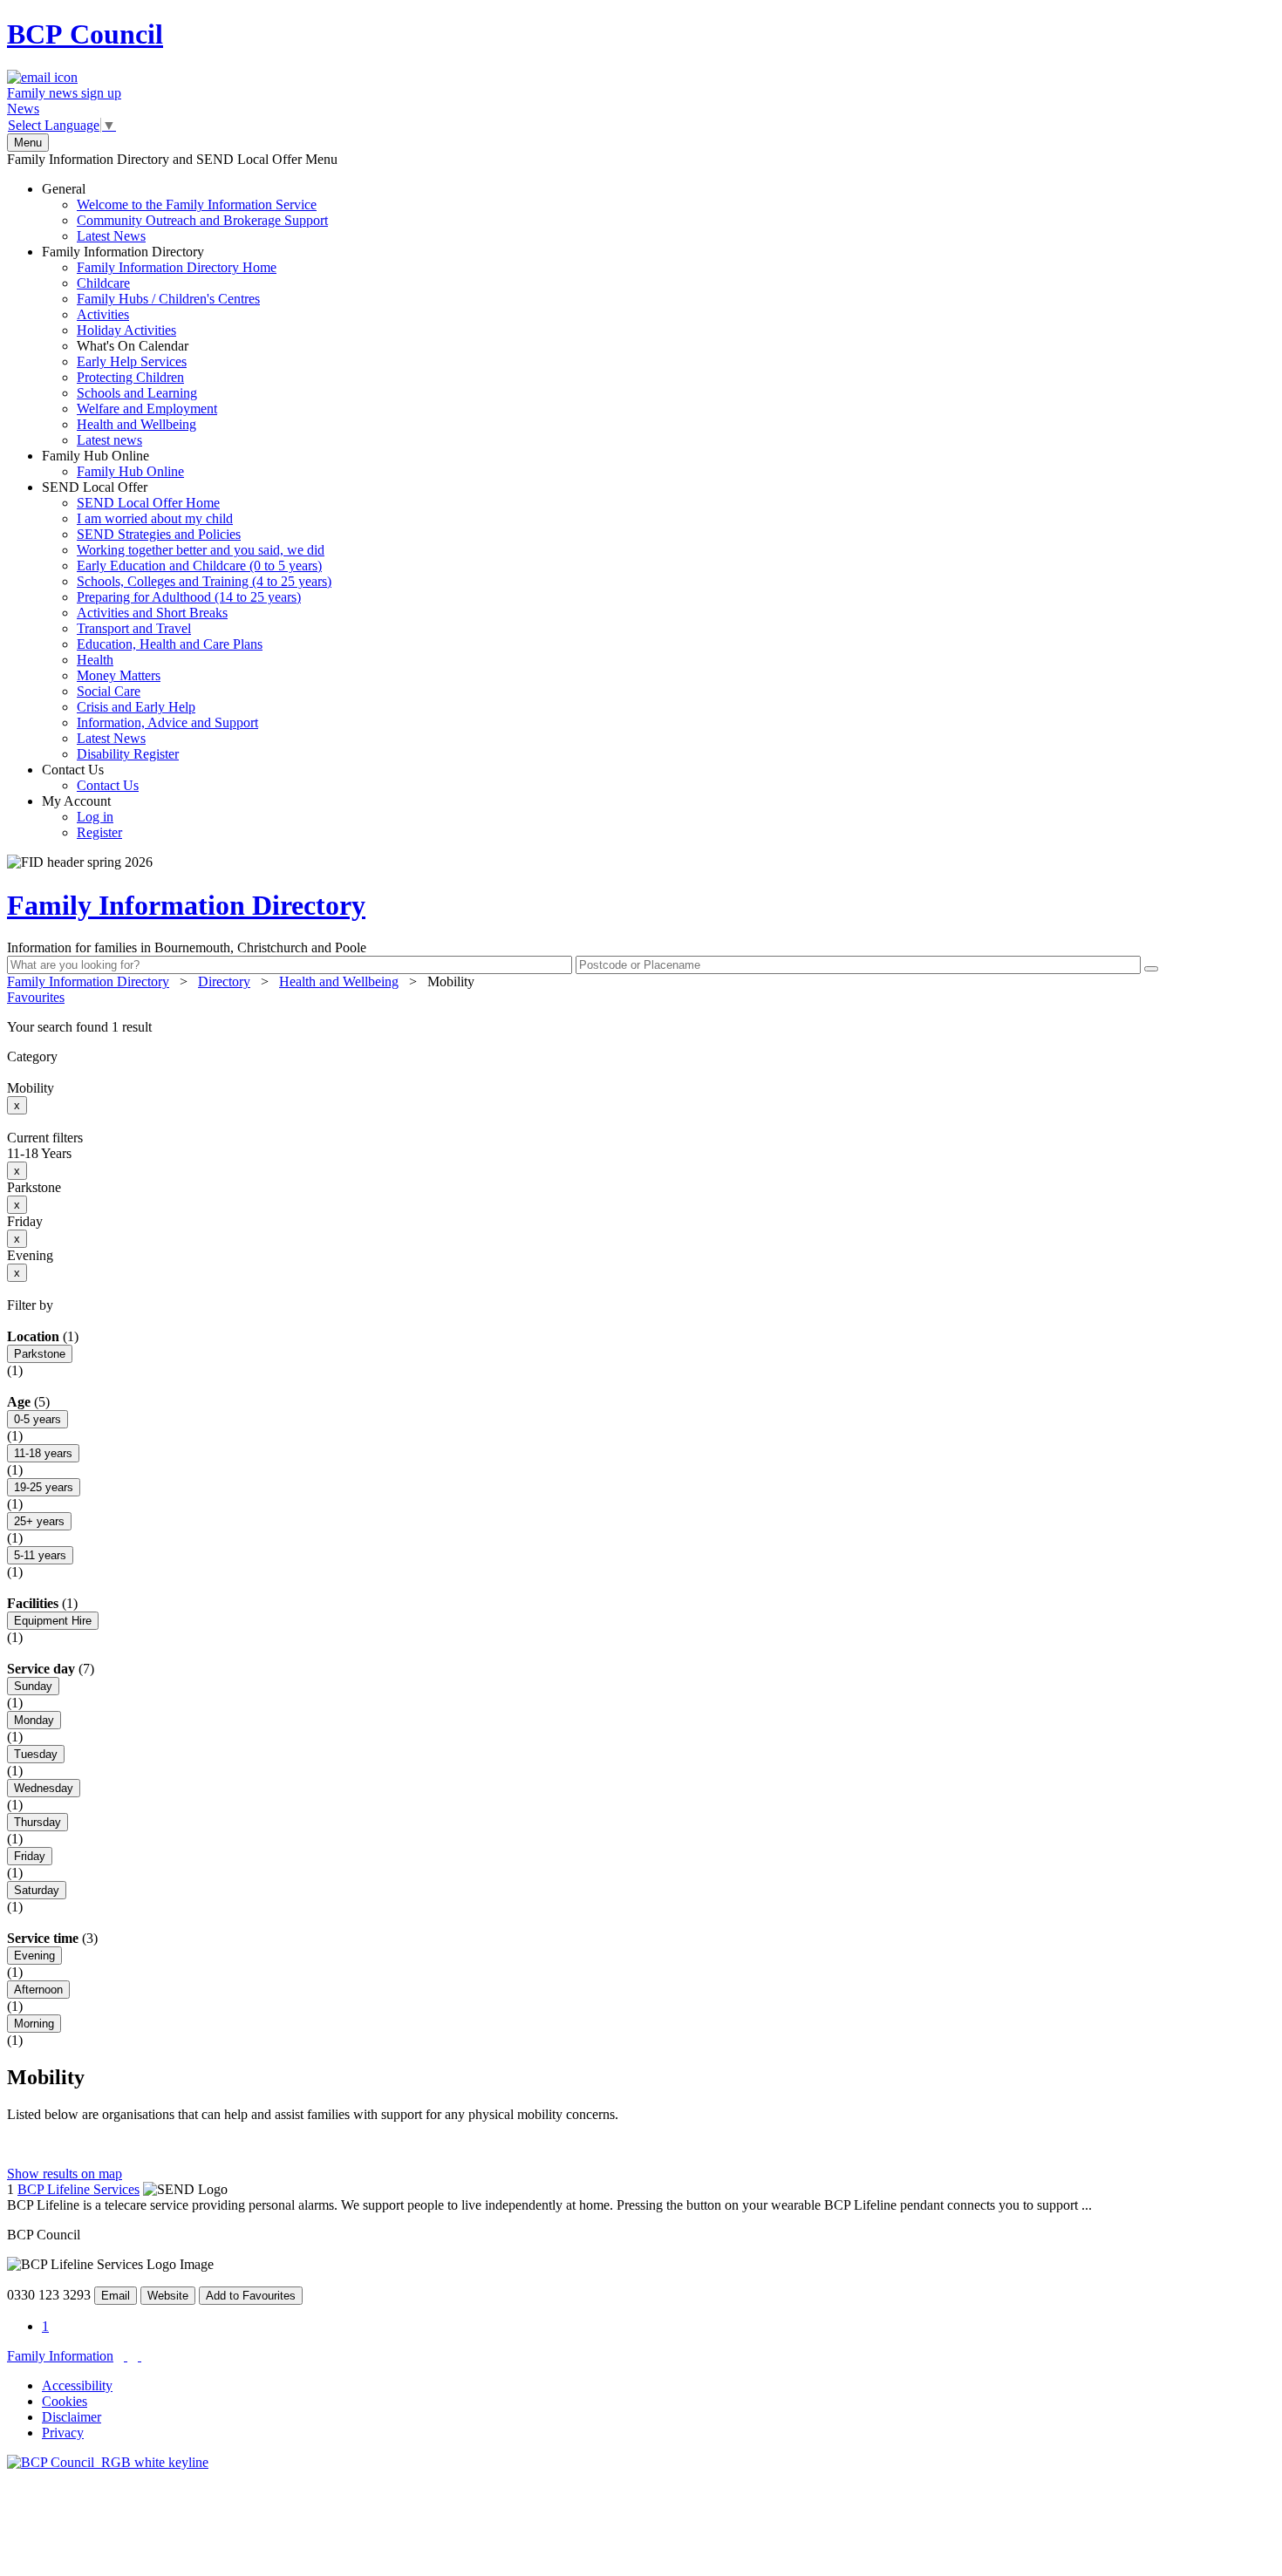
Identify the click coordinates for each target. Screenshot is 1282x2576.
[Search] (1151, 969)
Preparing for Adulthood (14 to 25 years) (189, 597)
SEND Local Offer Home (148, 503)
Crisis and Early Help (136, 707)
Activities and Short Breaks (152, 613)
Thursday (38, 1822)
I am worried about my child (155, 518)
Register (99, 832)
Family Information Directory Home (177, 267)
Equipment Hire (53, 1621)
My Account (82, 817)
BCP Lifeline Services (78, 2189)
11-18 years (43, 1453)
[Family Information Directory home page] (108, 2462)
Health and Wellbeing (136, 424)
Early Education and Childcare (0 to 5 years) (199, 566)
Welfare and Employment (147, 409)
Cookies (65, 2401)
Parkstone (40, 1354)
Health (95, 660)
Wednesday (44, 1788)
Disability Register (128, 754)
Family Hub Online (113, 463)
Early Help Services (132, 361)
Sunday (33, 1686)
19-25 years (44, 1487)
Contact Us (90, 777)
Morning (34, 2024)
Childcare (103, 283)
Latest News (111, 236)
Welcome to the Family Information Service (197, 204)
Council (85, 34)
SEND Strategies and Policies (159, 534)
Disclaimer (72, 2417)
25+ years (39, 1521)
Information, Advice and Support (167, 722)
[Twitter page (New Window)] (126, 2356)
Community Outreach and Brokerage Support (202, 220)
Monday (34, 1720)
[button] (641, 1027)
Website (168, 2296)
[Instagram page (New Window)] (140, 2356)
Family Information (60, 2356)
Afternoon (38, 1990)
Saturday (37, 1890)
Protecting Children (130, 377)
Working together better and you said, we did (201, 550)
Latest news (109, 440)
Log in (95, 817)
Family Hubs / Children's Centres (168, 299)
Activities (103, 314)
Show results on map (65, 2174)
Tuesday (36, 1754)
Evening (34, 1956)
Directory (224, 981)
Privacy (63, 2433)
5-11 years (40, 1555)
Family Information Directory (159, 346)
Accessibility (77, 2385)
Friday (30, 1856)
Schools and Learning (137, 393)
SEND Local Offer (187, 620)
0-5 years (38, 1419)
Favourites (36, 997)
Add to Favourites (251, 2296)
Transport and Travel (134, 628)
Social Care (109, 691)
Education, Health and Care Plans (170, 644)
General (185, 212)
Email (116, 2296)
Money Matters (119, 675)
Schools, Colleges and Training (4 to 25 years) (204, 581)
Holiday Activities (126, 330)
